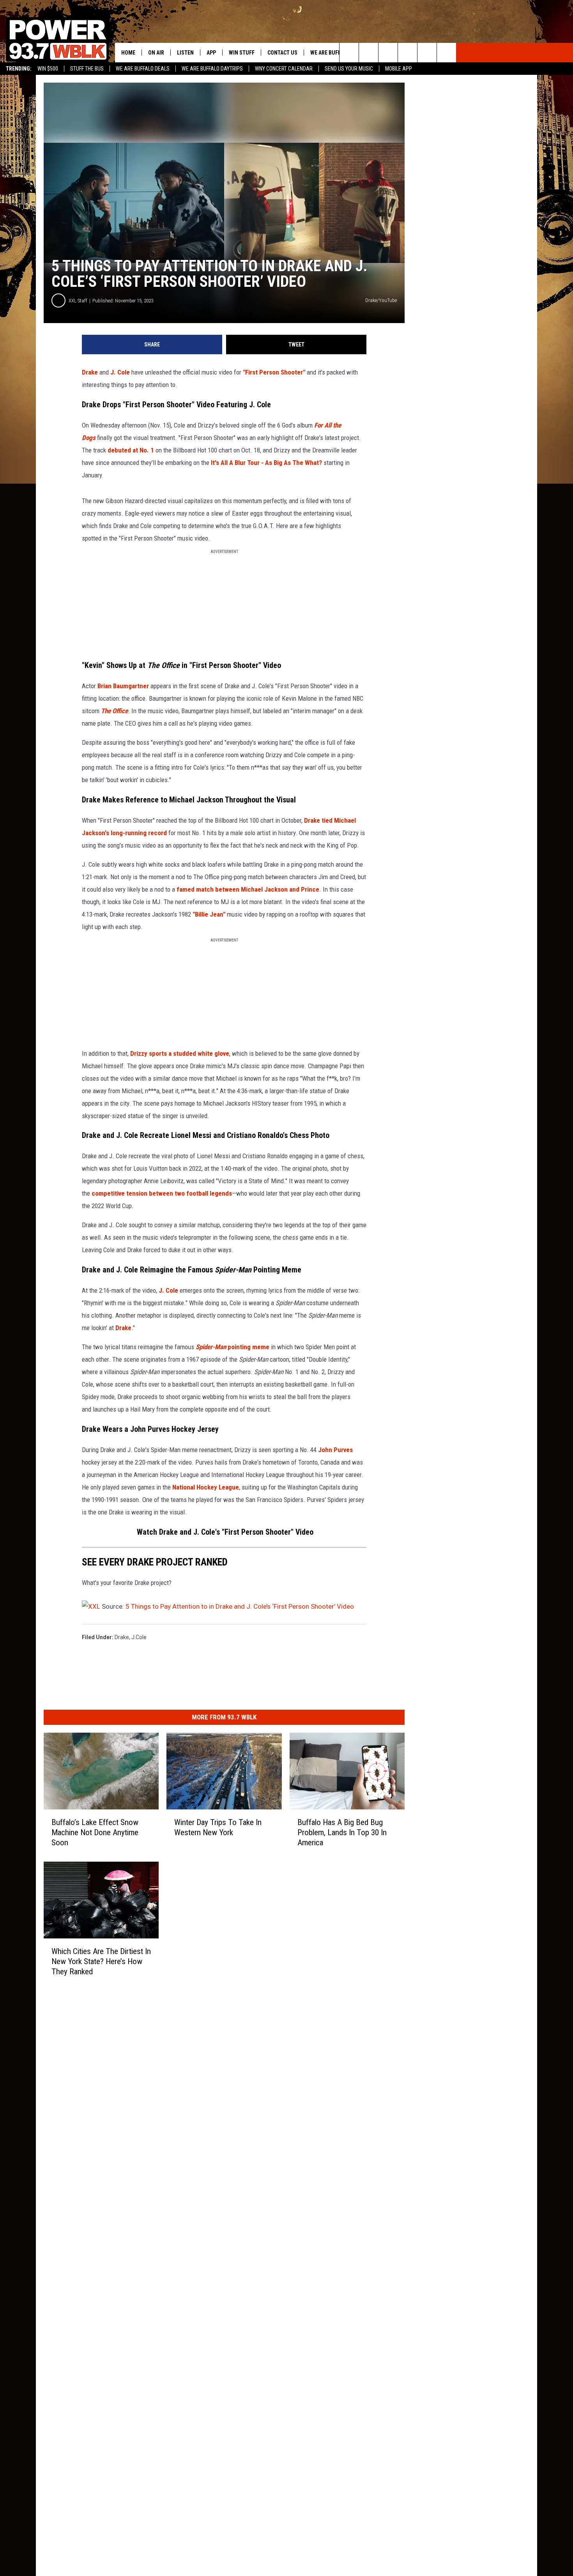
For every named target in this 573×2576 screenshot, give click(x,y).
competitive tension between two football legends (162, 1193)
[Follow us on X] (427, 53)
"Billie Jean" (209, 914)
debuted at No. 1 (131, 450)
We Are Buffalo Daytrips (212, 69)
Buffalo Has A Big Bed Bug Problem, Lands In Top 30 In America (342, 1832)
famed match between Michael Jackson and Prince (248, 889)
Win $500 (48, 69)
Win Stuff (242, 53)
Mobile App (399, 69)
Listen (185, 53)
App (211, 53)
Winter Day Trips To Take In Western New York (218, 1827)
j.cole (139, 1637)
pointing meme (233, 1347)
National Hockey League (206, 1487)
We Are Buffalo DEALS (143, 69)
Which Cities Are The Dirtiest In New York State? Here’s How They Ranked (101, 1961)
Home (128, 53)
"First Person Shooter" (274, 372)
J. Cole (120, 372)
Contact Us (282, 53)
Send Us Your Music (349, 69)
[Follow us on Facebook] (388, 53)
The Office (114, 711)
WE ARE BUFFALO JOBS (337, 53)
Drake (90, 372)
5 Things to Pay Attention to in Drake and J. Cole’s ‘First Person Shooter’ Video (240, 1606)
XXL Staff (78, 301)
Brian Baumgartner (123, 686)
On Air (156, 53)
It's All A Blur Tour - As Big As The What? (266, 463)
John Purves (335, 1450)
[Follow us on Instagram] (408, 53)
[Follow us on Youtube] (447, 53)
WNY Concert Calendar (284, 69)
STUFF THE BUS (87, 69)
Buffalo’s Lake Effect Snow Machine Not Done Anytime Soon (95, 1832)
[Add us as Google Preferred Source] (369, 53)
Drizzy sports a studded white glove (180, 1053)
